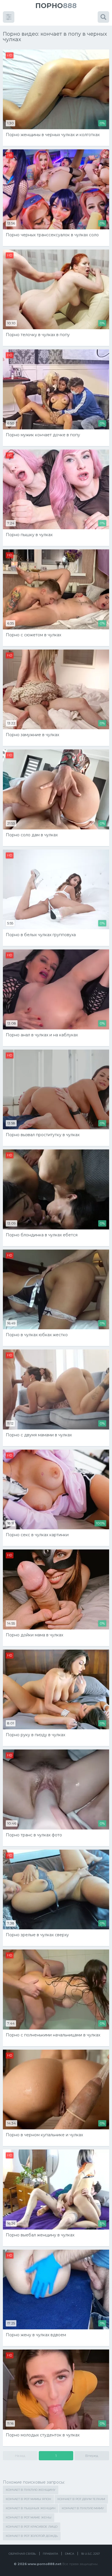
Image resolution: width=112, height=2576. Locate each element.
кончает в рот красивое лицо (32, 2527)
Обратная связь (22, 2554)
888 (56, 6)
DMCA (69, 2554)
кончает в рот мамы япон (28, 2499)
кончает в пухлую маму (83, 2508)
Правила (50, 2554)
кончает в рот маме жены (29, 2517)
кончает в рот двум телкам (81, 2499)
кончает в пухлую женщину (31, 2490)
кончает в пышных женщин (31, 2508)
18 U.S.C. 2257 (90, 2554)
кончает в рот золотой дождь (32, 2536)
